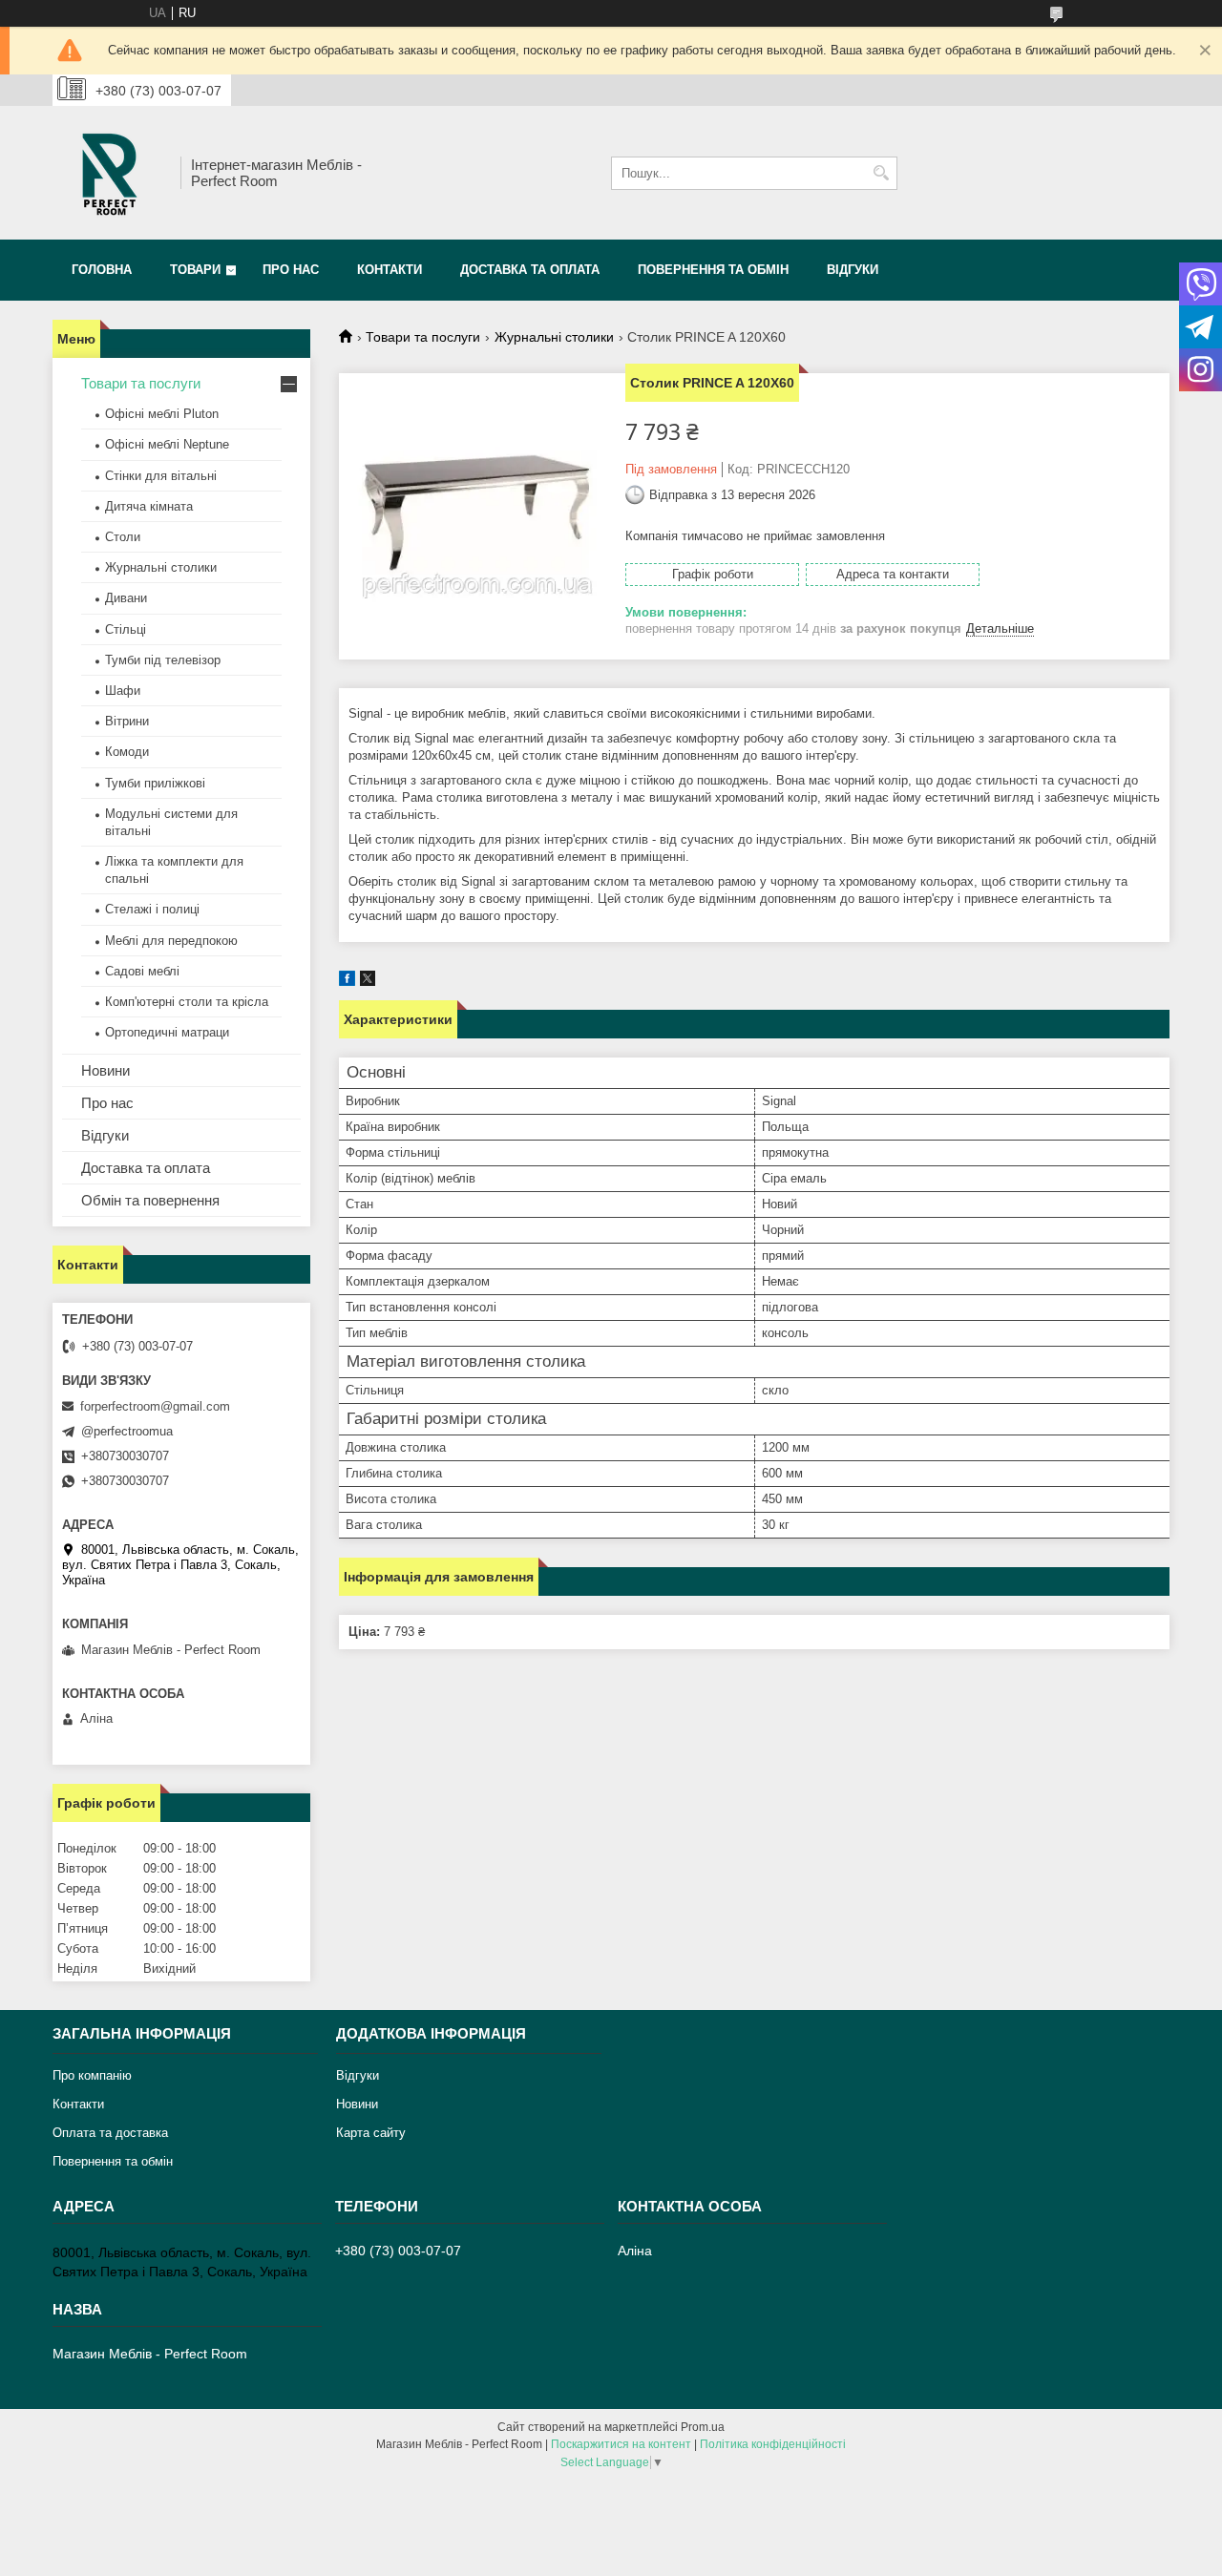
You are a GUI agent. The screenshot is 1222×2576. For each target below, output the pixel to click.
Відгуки (853, 270)
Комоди (127, 752)
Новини (105, 1070)
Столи (123, 537)
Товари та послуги (423, 337)
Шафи (123, 691)
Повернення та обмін (713, 270)
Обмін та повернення (150, 1200)
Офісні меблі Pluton (162, 414)
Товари (195, 270)
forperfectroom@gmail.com (155, 1406)
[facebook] (347, 982)
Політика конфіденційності (773, 2444)
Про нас (291, 270)
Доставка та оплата (530, 270)
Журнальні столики (554, 337)
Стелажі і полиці (152, 909)
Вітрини (127, 721)
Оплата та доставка (110, 2133)
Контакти (390, 270)
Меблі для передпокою (171, 941)
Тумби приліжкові (155, 783)
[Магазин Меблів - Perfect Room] (110, 173)
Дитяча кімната (149, 506)
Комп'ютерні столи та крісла (187, 1002)
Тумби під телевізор (163, 660)
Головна (102, 270)
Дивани (126, 598)
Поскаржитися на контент (621, 2444)
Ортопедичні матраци (167, 1032)
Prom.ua (703, 2427)
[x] (368, 982)
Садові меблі (142, 971)
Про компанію (92, 2075)
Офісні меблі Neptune (167, 444)
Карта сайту (371, 2133)
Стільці (126, 629)
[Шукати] (881, 173)
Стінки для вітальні (161, 476)
